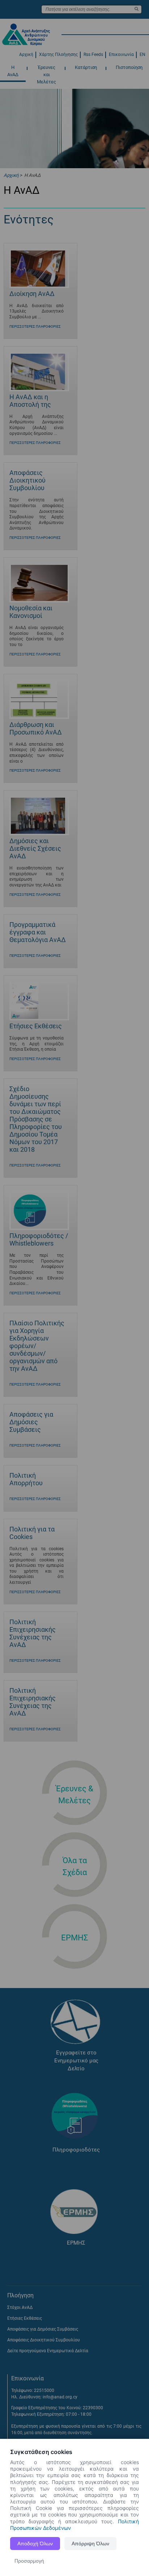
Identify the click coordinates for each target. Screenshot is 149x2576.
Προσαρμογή (29, 2561)
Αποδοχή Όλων (35, 2544)
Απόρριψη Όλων (90, 2544)
